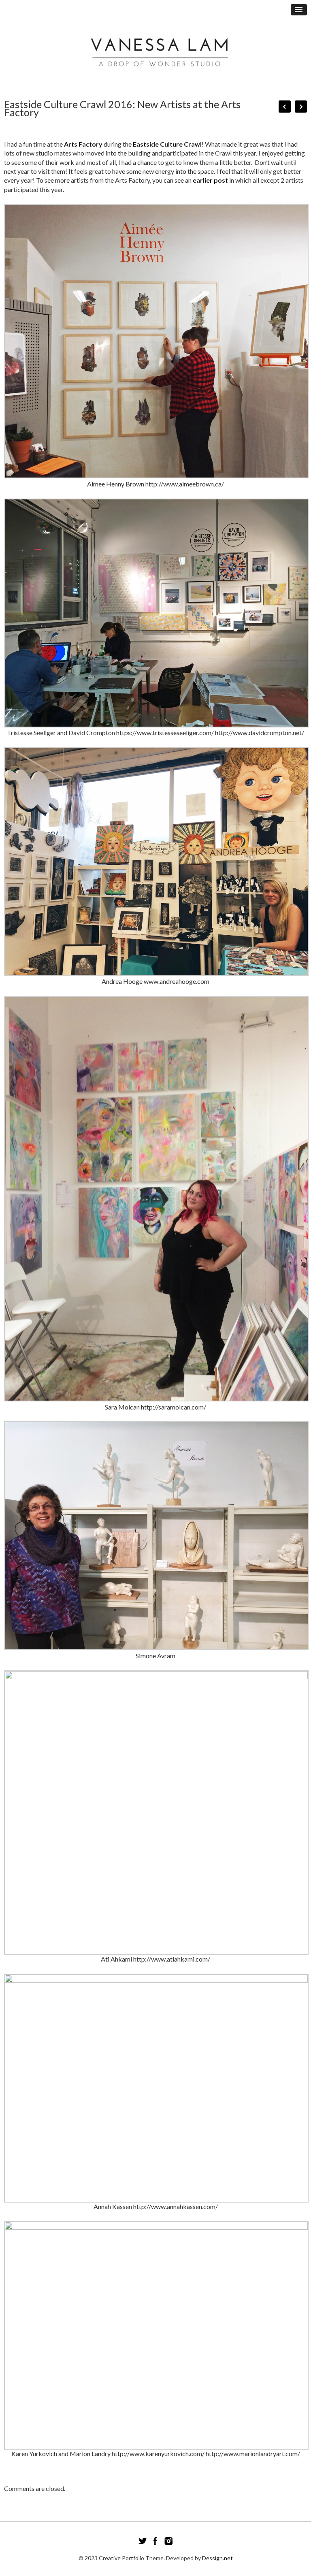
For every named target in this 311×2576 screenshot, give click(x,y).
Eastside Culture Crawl (167, 144)
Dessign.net (217, 2558)
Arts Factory (83, 144)
